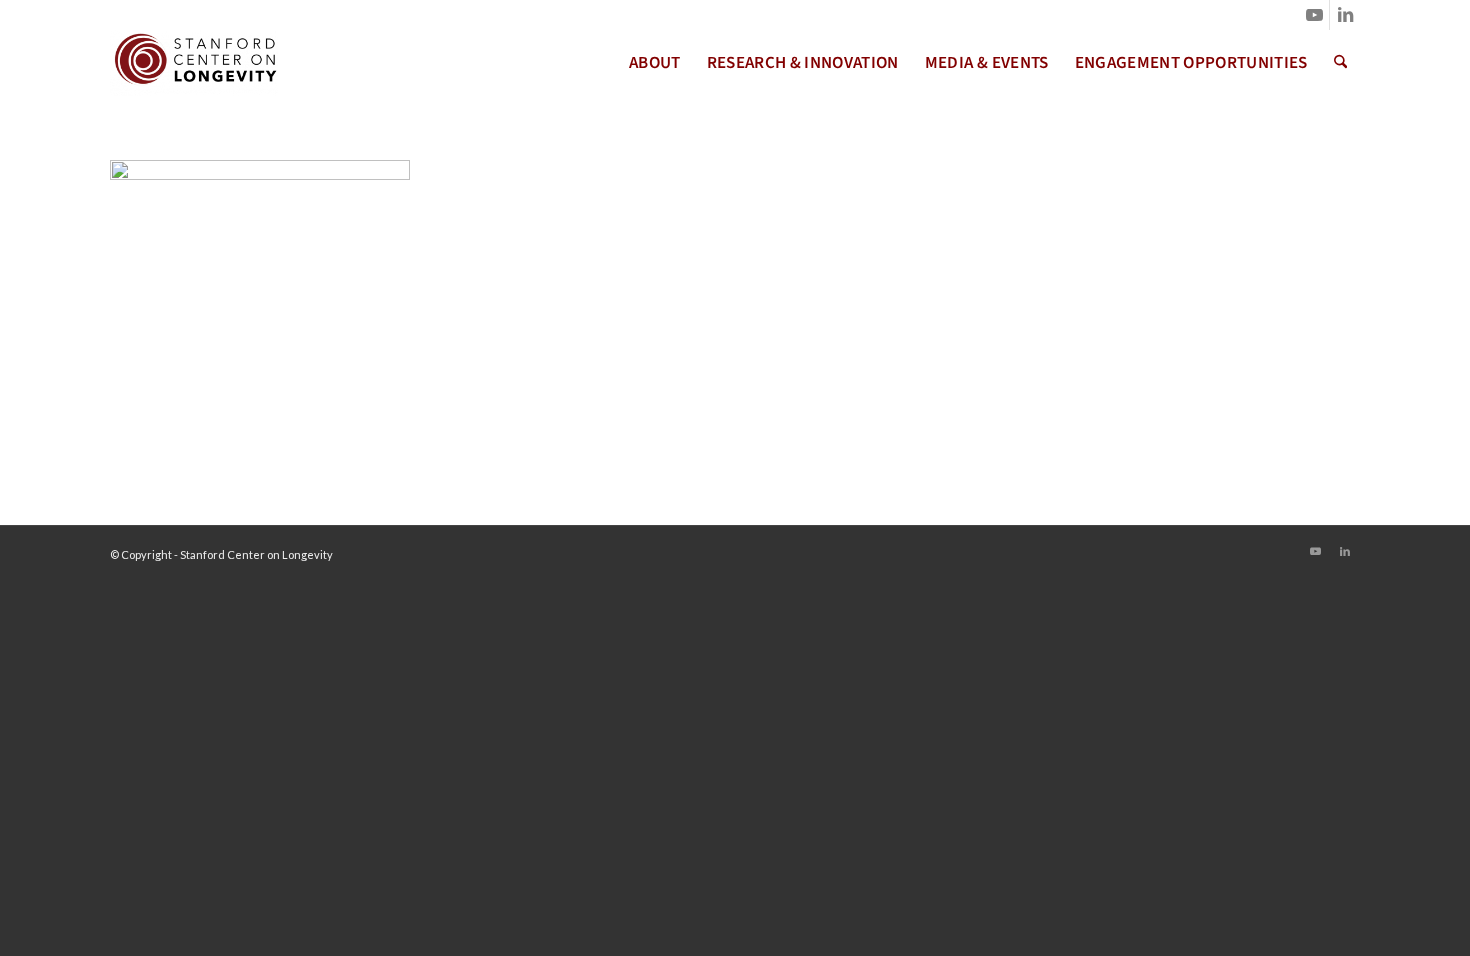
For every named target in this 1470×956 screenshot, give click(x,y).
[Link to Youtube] (1314, 15)
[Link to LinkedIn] (1345, 15)
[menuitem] (655, 63)
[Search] (1340, 63)
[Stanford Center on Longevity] (194, 63)
